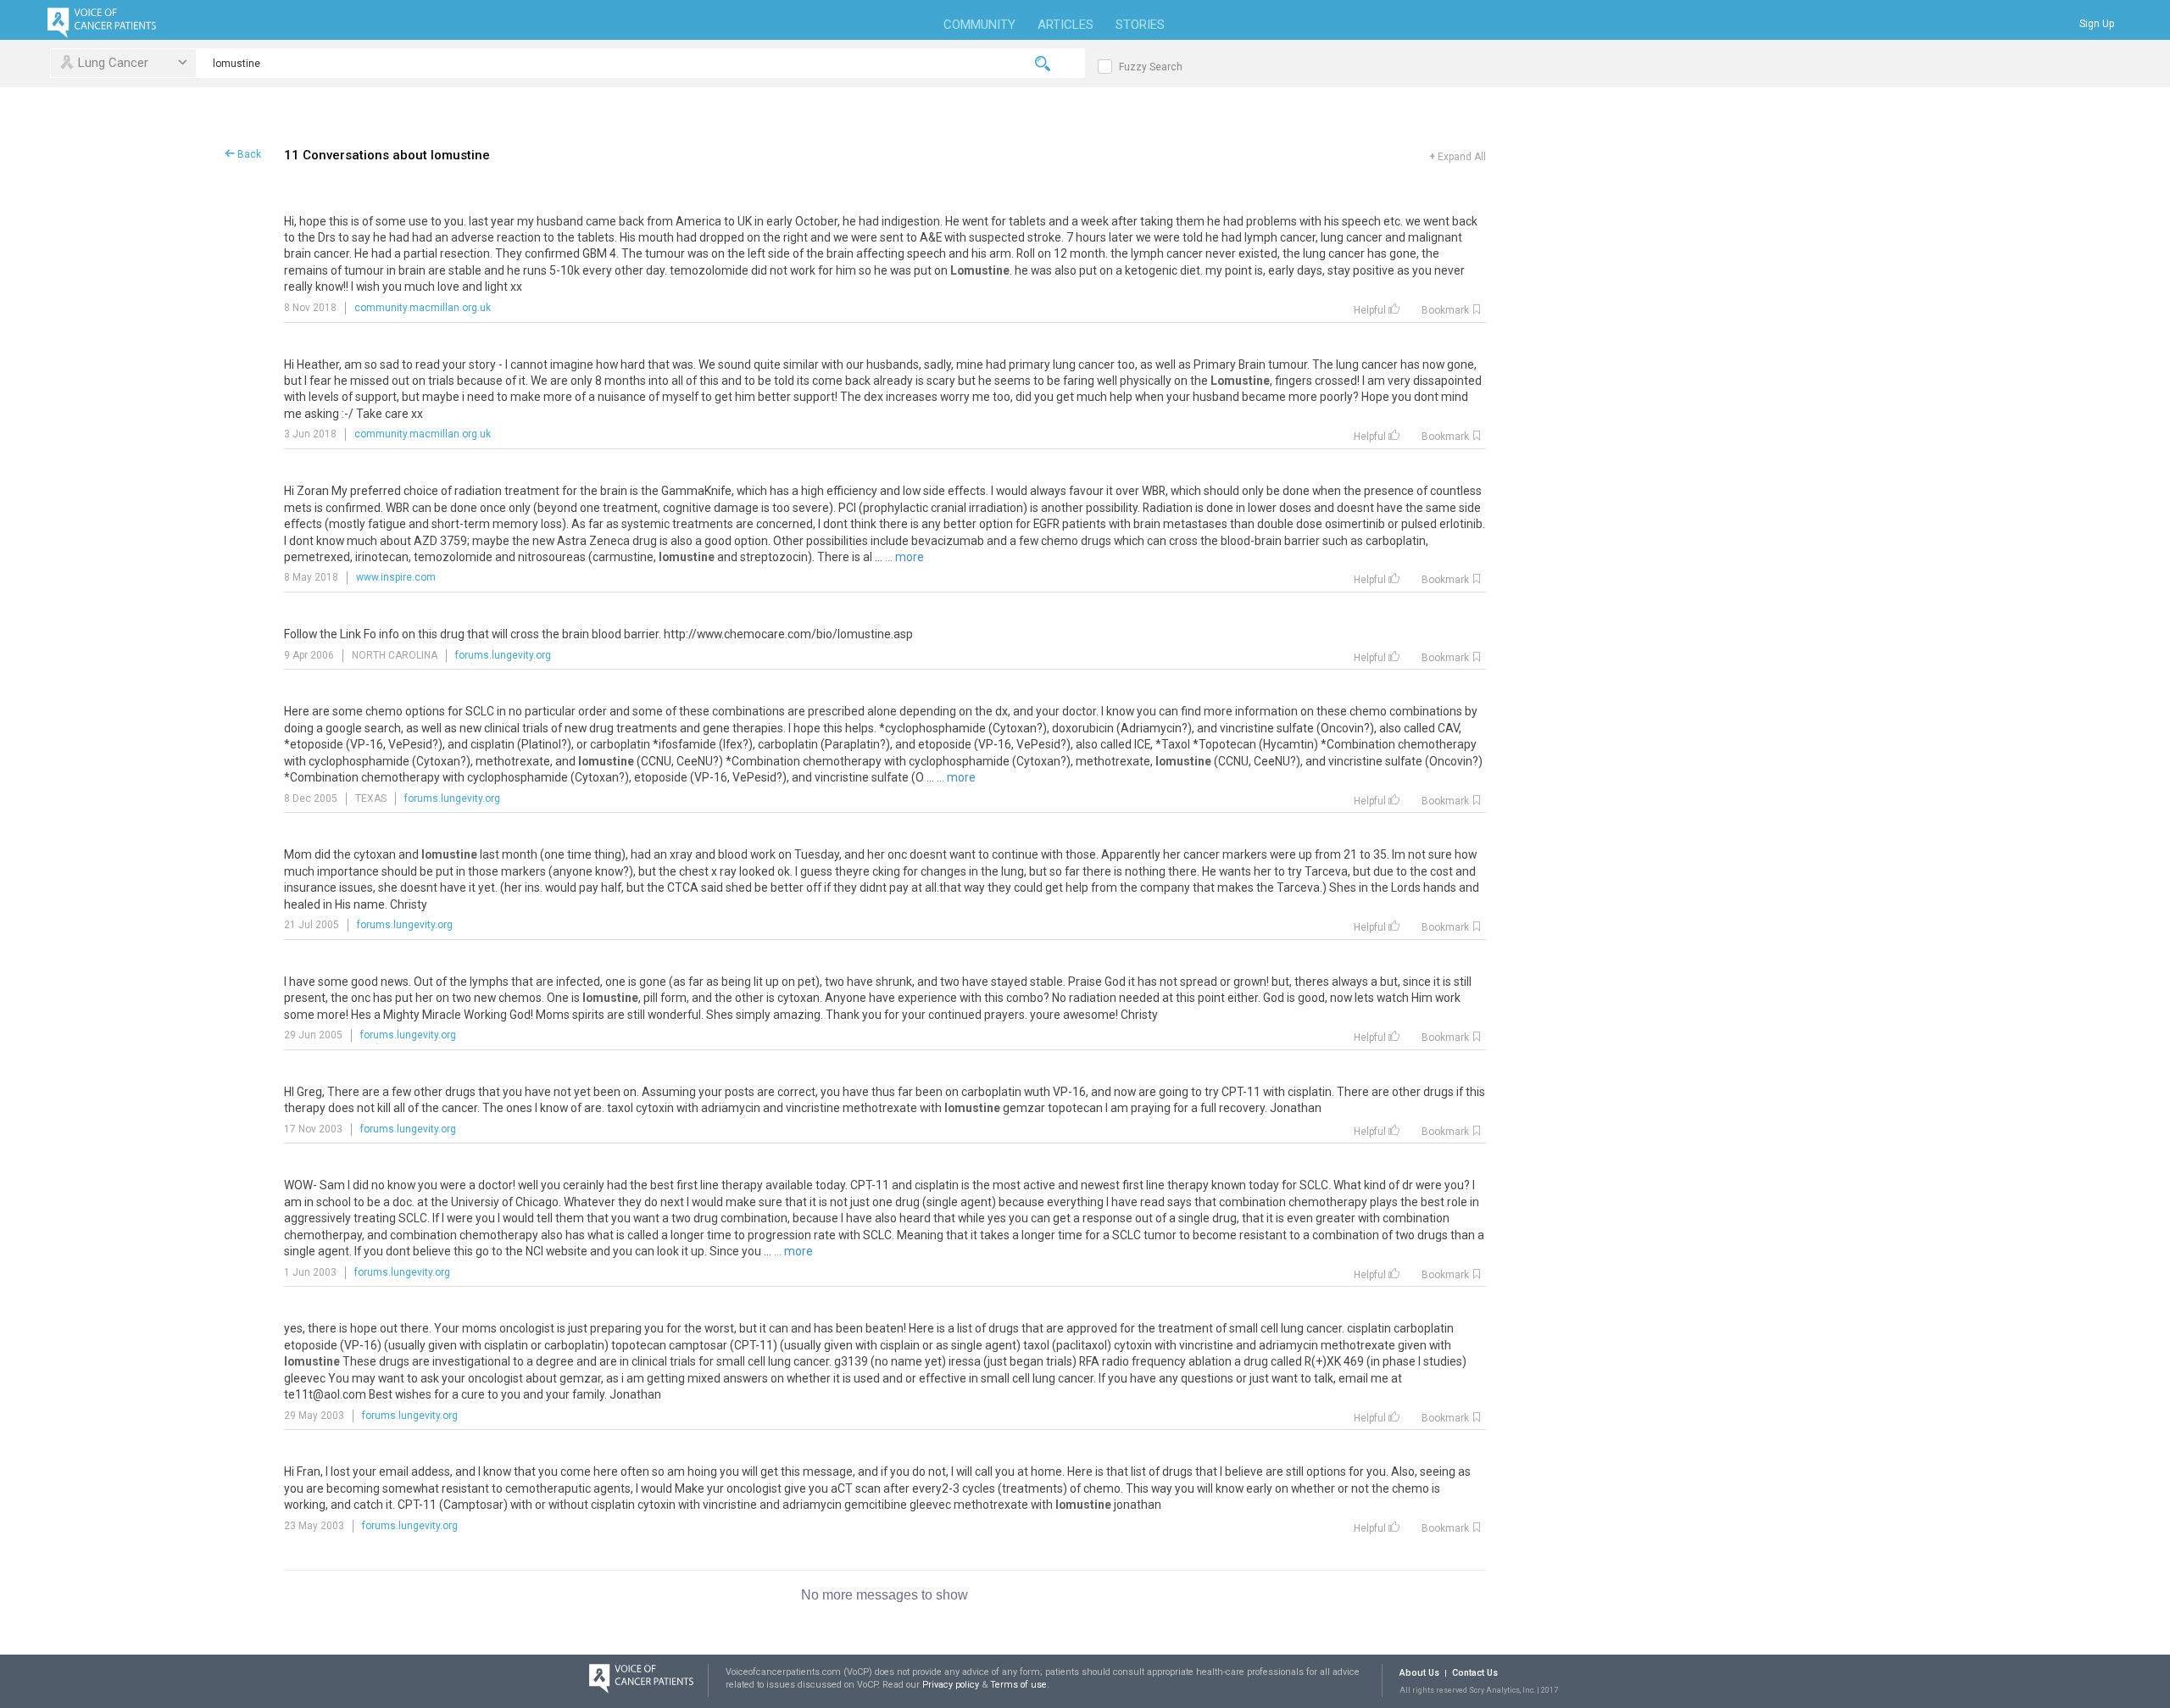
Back (248, 154)
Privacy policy (952, 1685)
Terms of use (1018, 1685)
